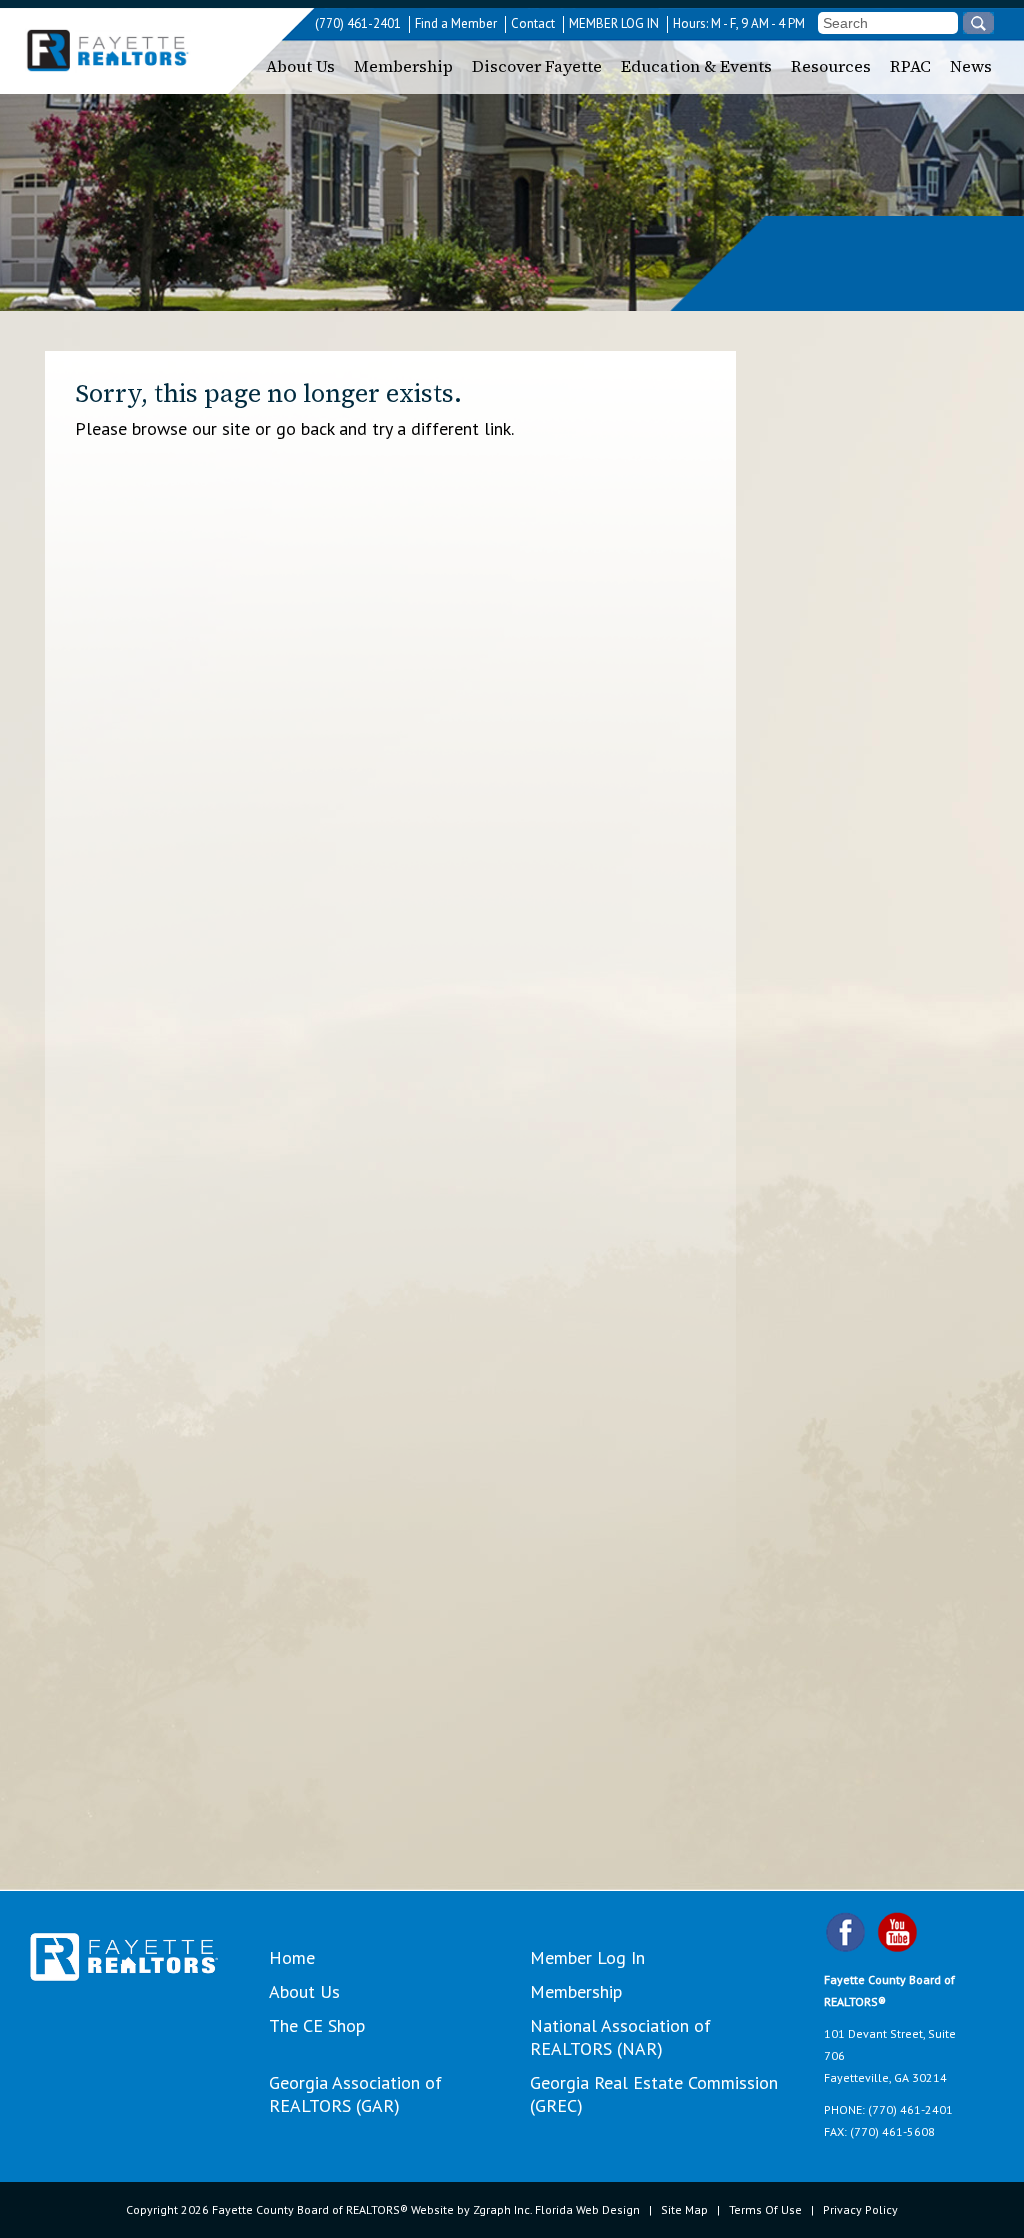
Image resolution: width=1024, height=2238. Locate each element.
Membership (403, 66)
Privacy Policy (860, 2209)
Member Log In (587, 1957)
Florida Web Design (587, 2209)
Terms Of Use (765, 2209)
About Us (300, 66)
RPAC (910, 66)
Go (978, 23)
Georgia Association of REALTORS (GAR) (355, 2094)
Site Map (684, 2209)
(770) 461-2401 (358, 23)
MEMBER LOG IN (614, 23)
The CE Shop (317, 2025)
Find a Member (456, 23)
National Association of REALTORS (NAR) (620, 2037)
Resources (831, 66)
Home (292, 1957)
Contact (533, 23)
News (971, 66)
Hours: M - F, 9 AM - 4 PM (739, 23)
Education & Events (696, 66)
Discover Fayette (537, 66)
